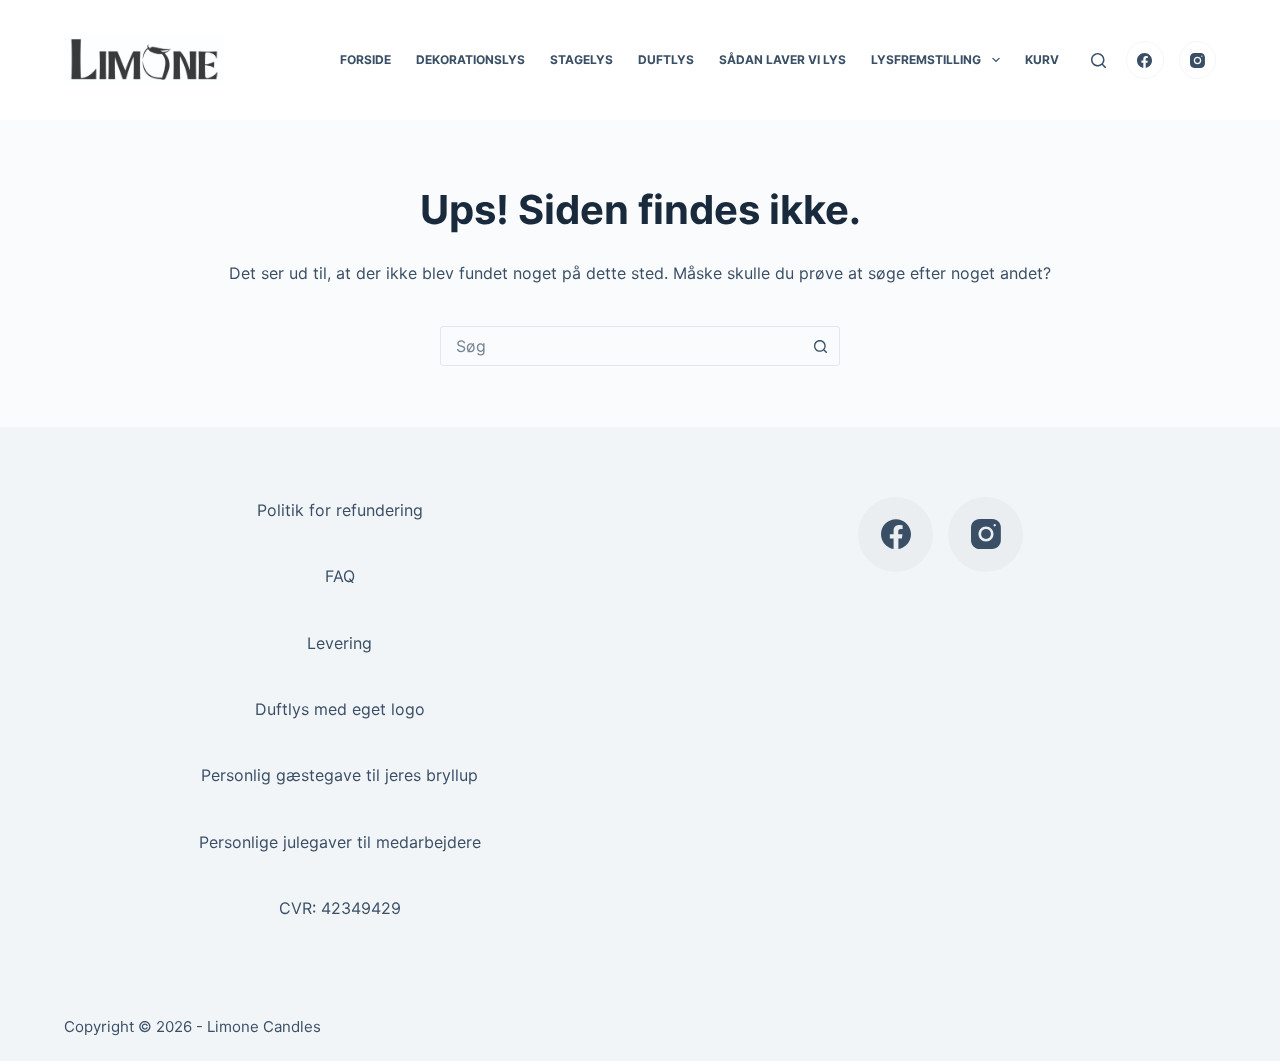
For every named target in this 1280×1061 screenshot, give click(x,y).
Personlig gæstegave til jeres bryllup (339, 775)
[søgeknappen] (820, 346)
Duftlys (666, 59)
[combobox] (621, 346)
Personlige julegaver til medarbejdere (340, 842)
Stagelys (581, 59)
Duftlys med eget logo (340, 709)
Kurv (1042, 59)
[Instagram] (1198, 60)
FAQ (340, 576)
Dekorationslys (470, 59)
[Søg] (1098, 60)
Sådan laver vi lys (782, 59)
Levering (339, 643)
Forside (365, 59)
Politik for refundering (340, 510)
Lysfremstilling (926, 59)
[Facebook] (1145, 60)
